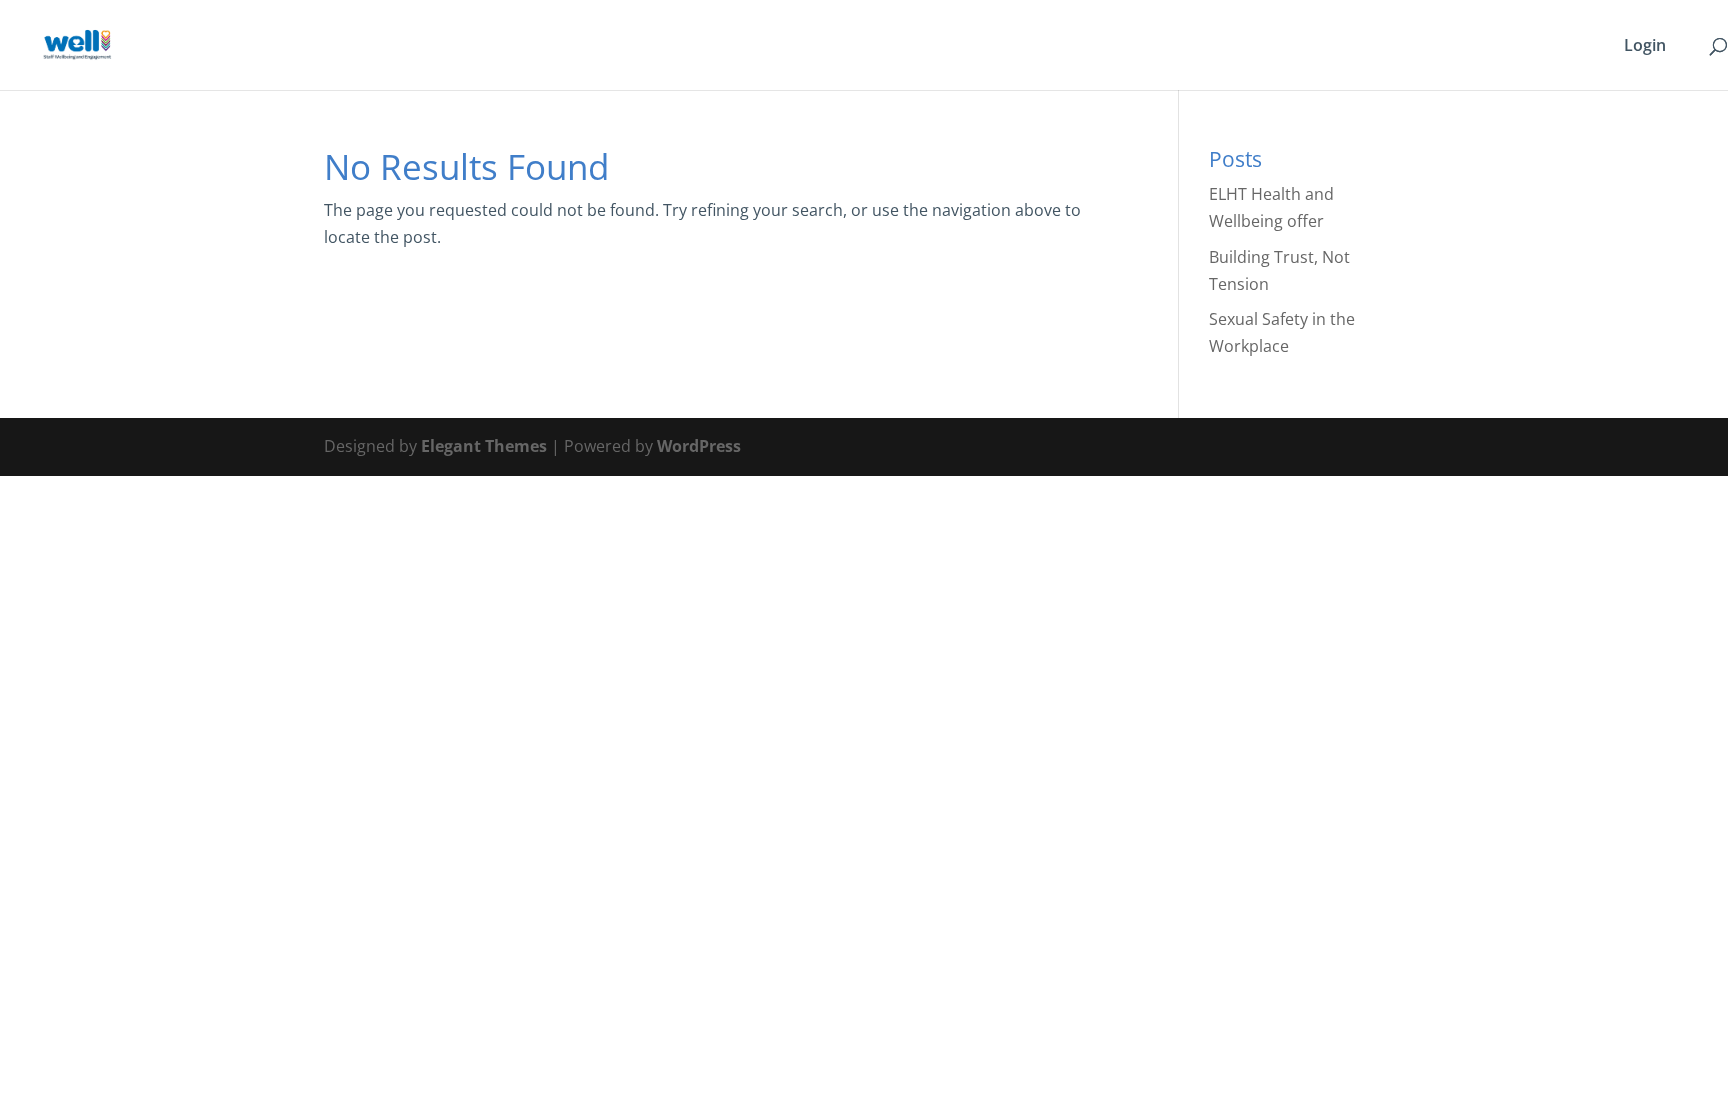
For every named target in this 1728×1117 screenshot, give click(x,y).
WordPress (699, 446)
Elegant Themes (484, 446)
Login (1645, 47)
